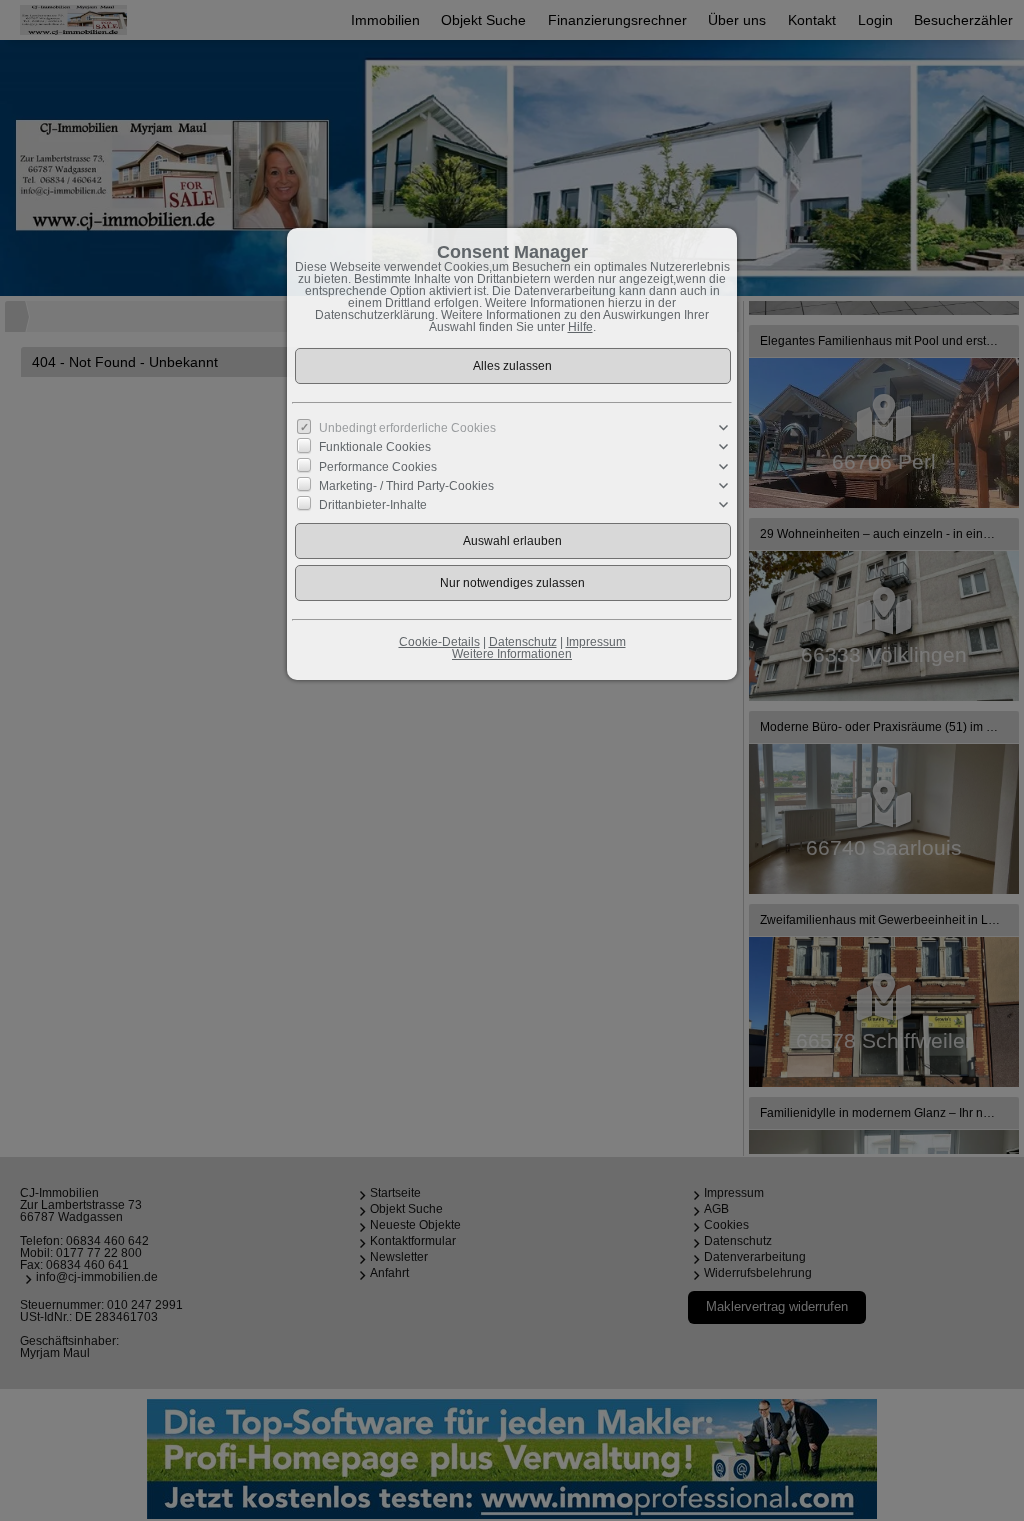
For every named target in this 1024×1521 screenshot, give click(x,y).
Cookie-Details (439, 642)
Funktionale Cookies (375, 447)
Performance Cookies (378, 466)
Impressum (596, 642)
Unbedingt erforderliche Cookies (407, 428)
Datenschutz (523, 642)
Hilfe (580, 327)
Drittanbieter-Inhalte (373, 505)
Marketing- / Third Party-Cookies (406, 485)
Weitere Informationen (512, 654)
